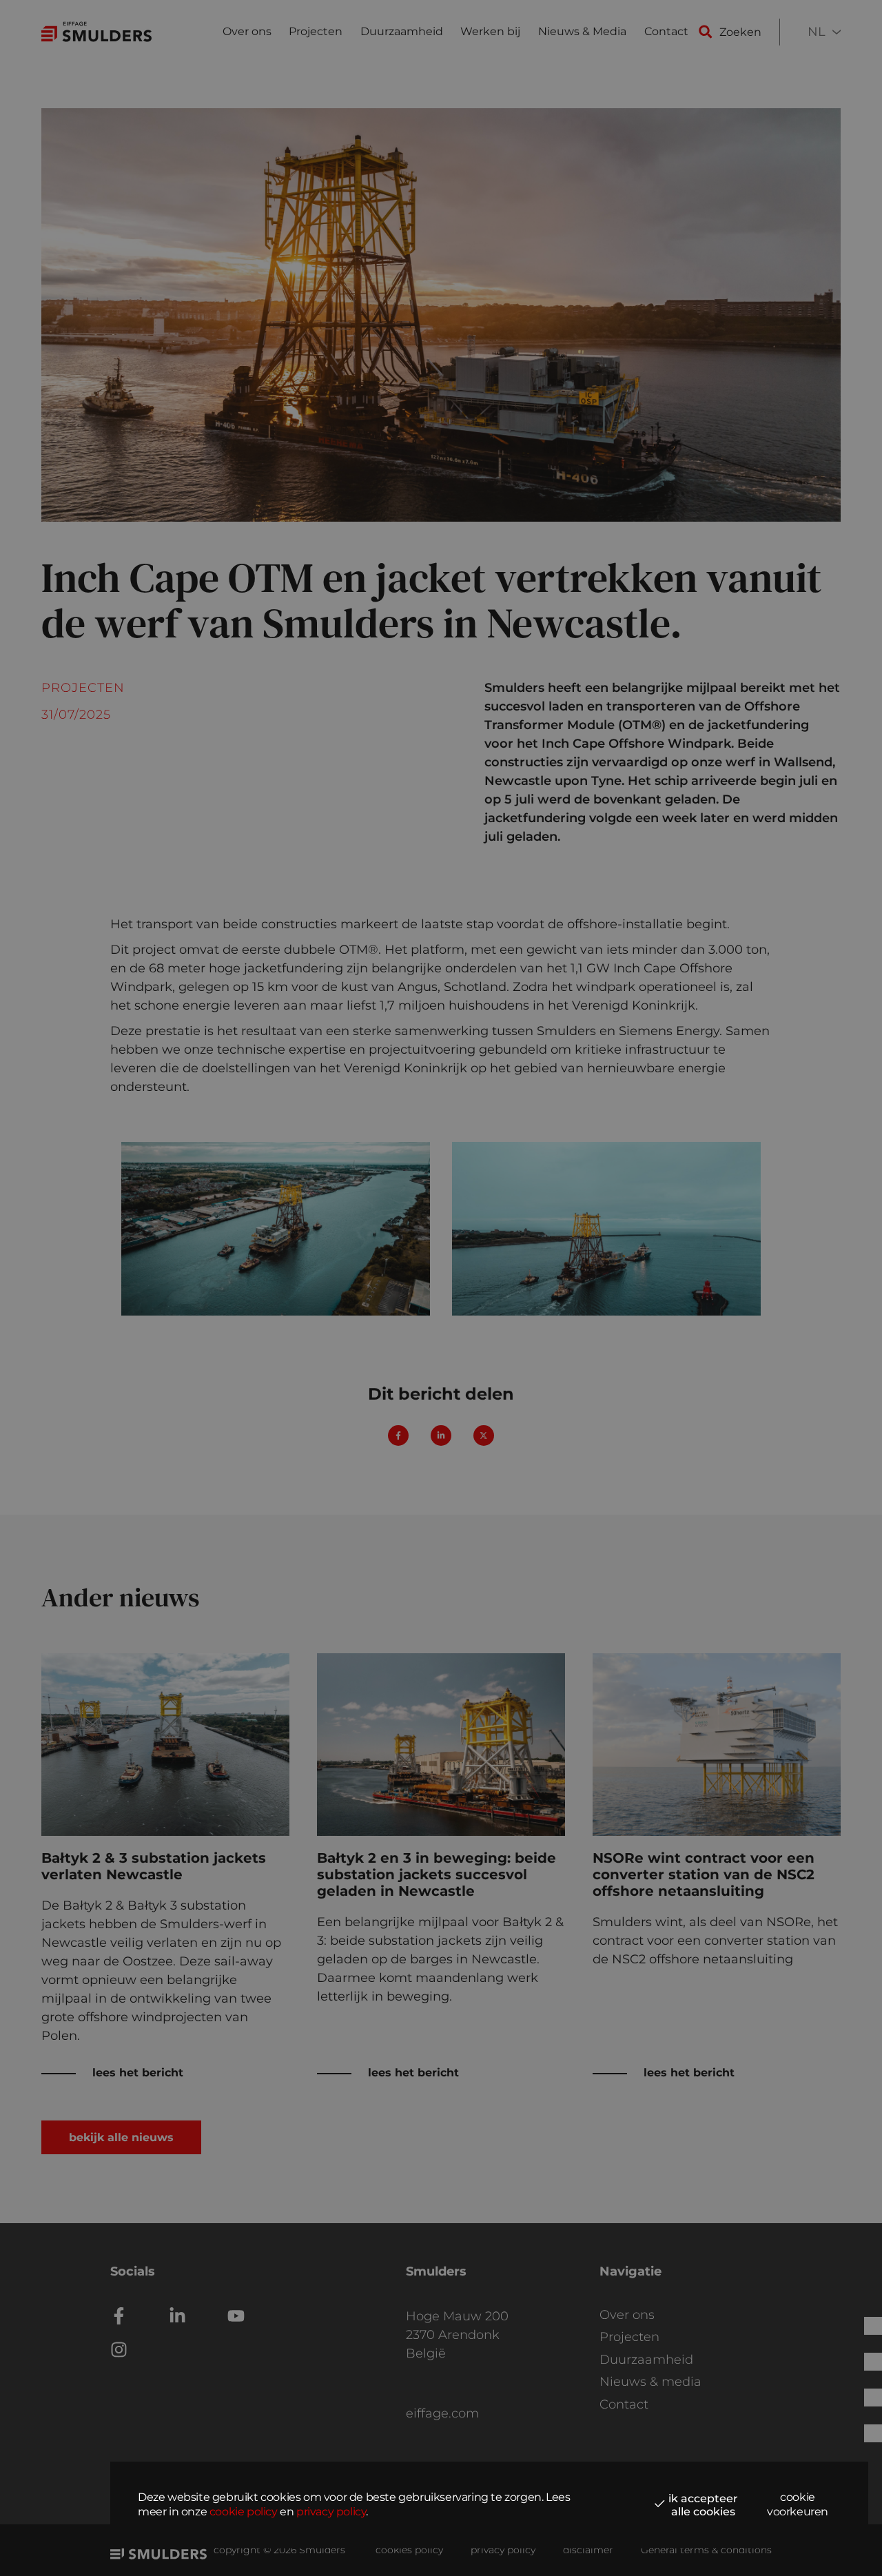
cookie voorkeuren (798, 2504)
